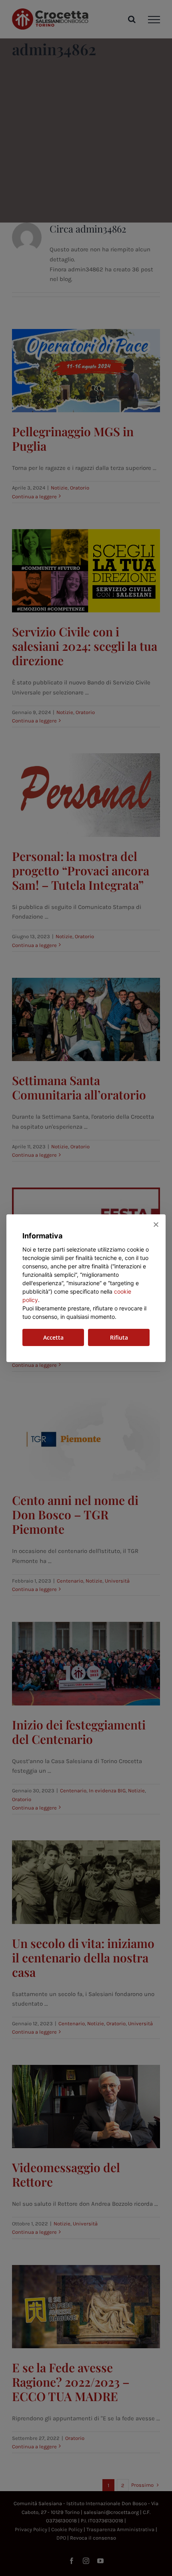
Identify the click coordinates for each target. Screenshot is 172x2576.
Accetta (53, 1337)
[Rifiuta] (156, 1224)
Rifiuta (119, 1337)
